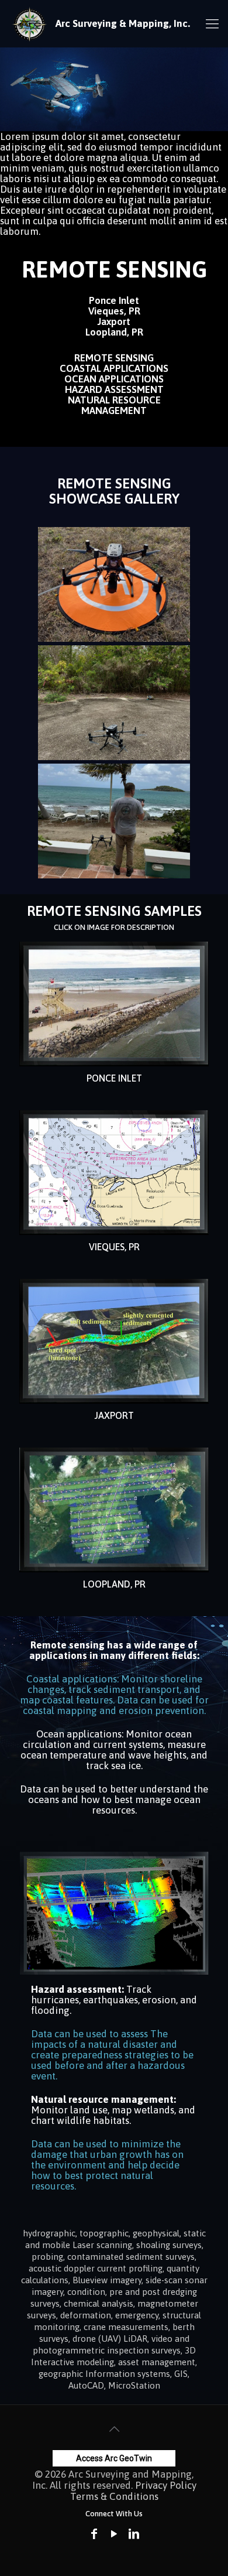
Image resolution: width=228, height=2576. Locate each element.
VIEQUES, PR (114, 1247)
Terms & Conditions (114, 2496)
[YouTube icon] (114, 2534)
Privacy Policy (166, 2485)
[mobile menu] (212, 23)
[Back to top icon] (114, 2429)
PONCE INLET (114, 1078)
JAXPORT (114, 1415)
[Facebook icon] (94, 2534)
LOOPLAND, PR (114, 1584)
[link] (114, 1004)
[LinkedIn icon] (134, 2534)
